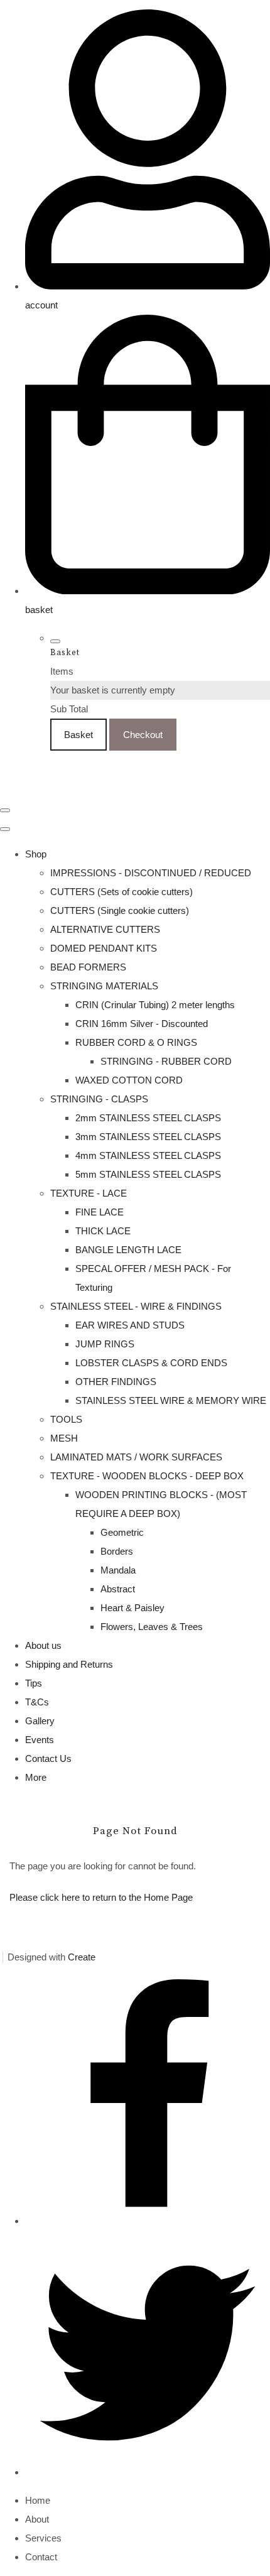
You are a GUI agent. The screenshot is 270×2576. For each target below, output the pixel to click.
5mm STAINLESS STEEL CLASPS (148, 1174)
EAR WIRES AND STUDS (130, 1325)
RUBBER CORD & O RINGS (136, 1042)
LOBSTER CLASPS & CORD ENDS (151, 1363)
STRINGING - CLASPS (99, 1099)
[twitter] (148, 2472)
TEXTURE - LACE (89, 1193)
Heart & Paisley (132, 1608)
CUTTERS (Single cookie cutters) (120, 910)
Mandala (118, 1570)
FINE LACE (100, 1212)
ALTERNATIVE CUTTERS (105, 929)
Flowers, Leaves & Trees (152, 1627)
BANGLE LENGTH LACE (128, 1250)
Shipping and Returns (69, 1664)
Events (40, 1740)
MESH (64, 1438)
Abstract (118, 1589)
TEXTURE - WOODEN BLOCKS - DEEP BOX (147, 1476)
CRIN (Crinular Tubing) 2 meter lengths (155, 1005)
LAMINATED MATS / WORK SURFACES (136, 1457)
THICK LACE (103, 1231)
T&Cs (37, 1702)
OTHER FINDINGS (116, 1382)
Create (82, 1957)
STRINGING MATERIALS (104, 986)
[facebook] (148, 2221)
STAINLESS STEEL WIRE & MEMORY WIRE (171, 1400)
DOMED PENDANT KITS (104, 948)
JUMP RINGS (105, 1344)
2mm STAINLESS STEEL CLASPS (148, 1118)
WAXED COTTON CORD (129, 1080)
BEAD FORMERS (88, 967)
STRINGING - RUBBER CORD (166, 1061)
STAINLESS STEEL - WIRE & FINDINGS (136, 1306)
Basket (78, 735)
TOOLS (66, 1419)
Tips (34, 1683)
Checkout (143, 735)
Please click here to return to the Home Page (101, 1897)
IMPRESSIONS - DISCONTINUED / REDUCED (151, 873)
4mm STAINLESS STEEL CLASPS (148, 1155)
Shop (36, 854)
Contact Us (48, 1758)
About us (43, 1645)
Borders (117, 1551)
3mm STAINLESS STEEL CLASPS (148, 1137)
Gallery (40, 1721)
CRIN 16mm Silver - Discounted (142, 1024)
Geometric (122, 1532)
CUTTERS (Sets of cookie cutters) (121, 892)
